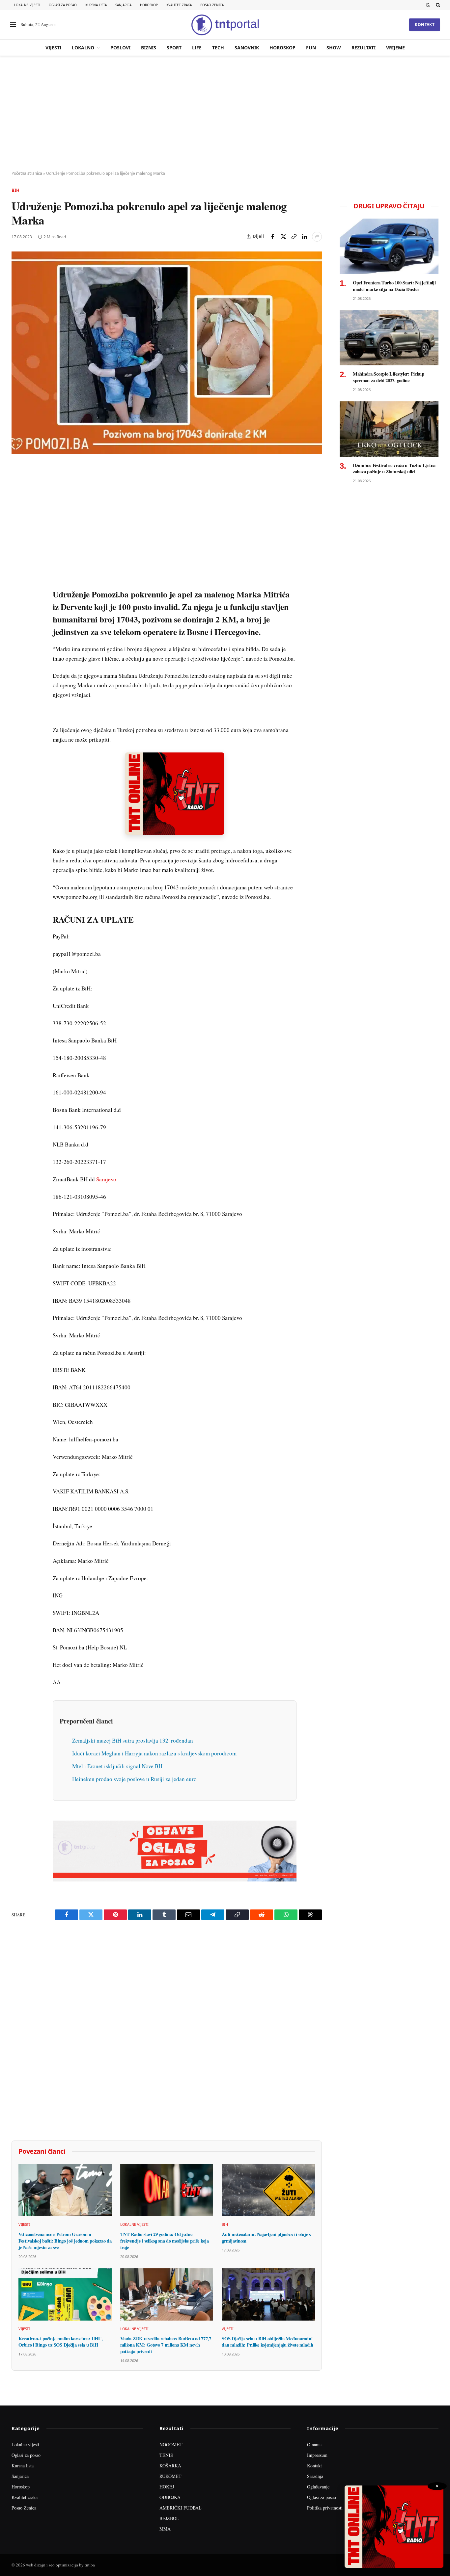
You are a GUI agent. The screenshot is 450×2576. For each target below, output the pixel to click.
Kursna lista (96, 5)
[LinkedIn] (18, 562)
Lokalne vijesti (27, 5)
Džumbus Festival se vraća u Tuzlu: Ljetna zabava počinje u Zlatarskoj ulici (394, 469)
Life (197, 48)
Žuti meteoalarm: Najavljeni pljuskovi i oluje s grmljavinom (266, 2237)
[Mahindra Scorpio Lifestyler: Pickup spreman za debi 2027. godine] (389, 338)
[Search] (437, 5)
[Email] (18, 532)
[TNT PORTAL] (225, 25)
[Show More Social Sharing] (317, 237)
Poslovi (120, 48)
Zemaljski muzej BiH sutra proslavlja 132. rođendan (133, 1740)
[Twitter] (18, 501)
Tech (218, 48)
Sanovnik (247, 48)
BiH (15, 190)
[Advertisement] (225, 114)
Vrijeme (395, 48)
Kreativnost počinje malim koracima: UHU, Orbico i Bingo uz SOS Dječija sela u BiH (60, 2342)
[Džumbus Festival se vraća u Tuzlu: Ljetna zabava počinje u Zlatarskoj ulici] (389, 429)
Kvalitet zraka (179, 5)
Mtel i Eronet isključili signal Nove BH (117, 1766)
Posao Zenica (212, 5)
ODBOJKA (170, 2497)
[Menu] (13, 25)
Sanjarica (123, 5)
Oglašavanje (318, 2487)
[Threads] (18, 622)
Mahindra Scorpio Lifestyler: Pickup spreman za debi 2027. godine (389, 377)
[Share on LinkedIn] (304, 237)
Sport (174, 48)
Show (334, 48)
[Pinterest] (18, 516)
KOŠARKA (170, 2466)
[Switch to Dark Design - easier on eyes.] (428, 5)
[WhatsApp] (18, 607)
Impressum (317, 2455)
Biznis (149, 48)
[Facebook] (18, 486)
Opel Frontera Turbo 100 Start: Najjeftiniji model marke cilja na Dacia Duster (394, 286)
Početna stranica (27, 173)
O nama (314, 2445)
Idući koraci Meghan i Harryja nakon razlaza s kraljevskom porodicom (154, 1753)
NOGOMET (171, 2445)
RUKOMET (170, 2476)
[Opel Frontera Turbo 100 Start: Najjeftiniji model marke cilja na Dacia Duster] (389, 246)
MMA (165, 2529)
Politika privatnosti (325, 2508)
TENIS (166, 2455)
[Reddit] (18, 577)
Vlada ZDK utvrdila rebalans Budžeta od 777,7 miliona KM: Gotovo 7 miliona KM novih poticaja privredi (166, 2345)
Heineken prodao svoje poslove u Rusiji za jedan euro (134, 1779)
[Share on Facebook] (273, 237)
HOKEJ (167, 2487)
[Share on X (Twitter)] (283, 237)
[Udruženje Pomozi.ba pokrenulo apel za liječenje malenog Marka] (167, 353)
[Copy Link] (294, 237)
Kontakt (425, 25)
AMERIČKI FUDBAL (181, 2508)
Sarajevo (106, 1179)
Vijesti (53, 48)
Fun (311, 48)
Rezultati (364, 48)
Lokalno (83, 48)
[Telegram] (18, 592)
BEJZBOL (169, 2518)
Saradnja (315, 2476)
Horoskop (149, 5)
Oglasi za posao (63, 5)
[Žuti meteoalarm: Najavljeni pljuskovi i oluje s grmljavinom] (268, 2190)
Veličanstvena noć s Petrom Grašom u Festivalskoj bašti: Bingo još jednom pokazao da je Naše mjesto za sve (65, 2241)
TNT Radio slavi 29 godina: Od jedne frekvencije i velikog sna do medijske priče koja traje (165, 2241)
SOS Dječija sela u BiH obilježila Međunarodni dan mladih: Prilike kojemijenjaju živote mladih (267, 2342)
